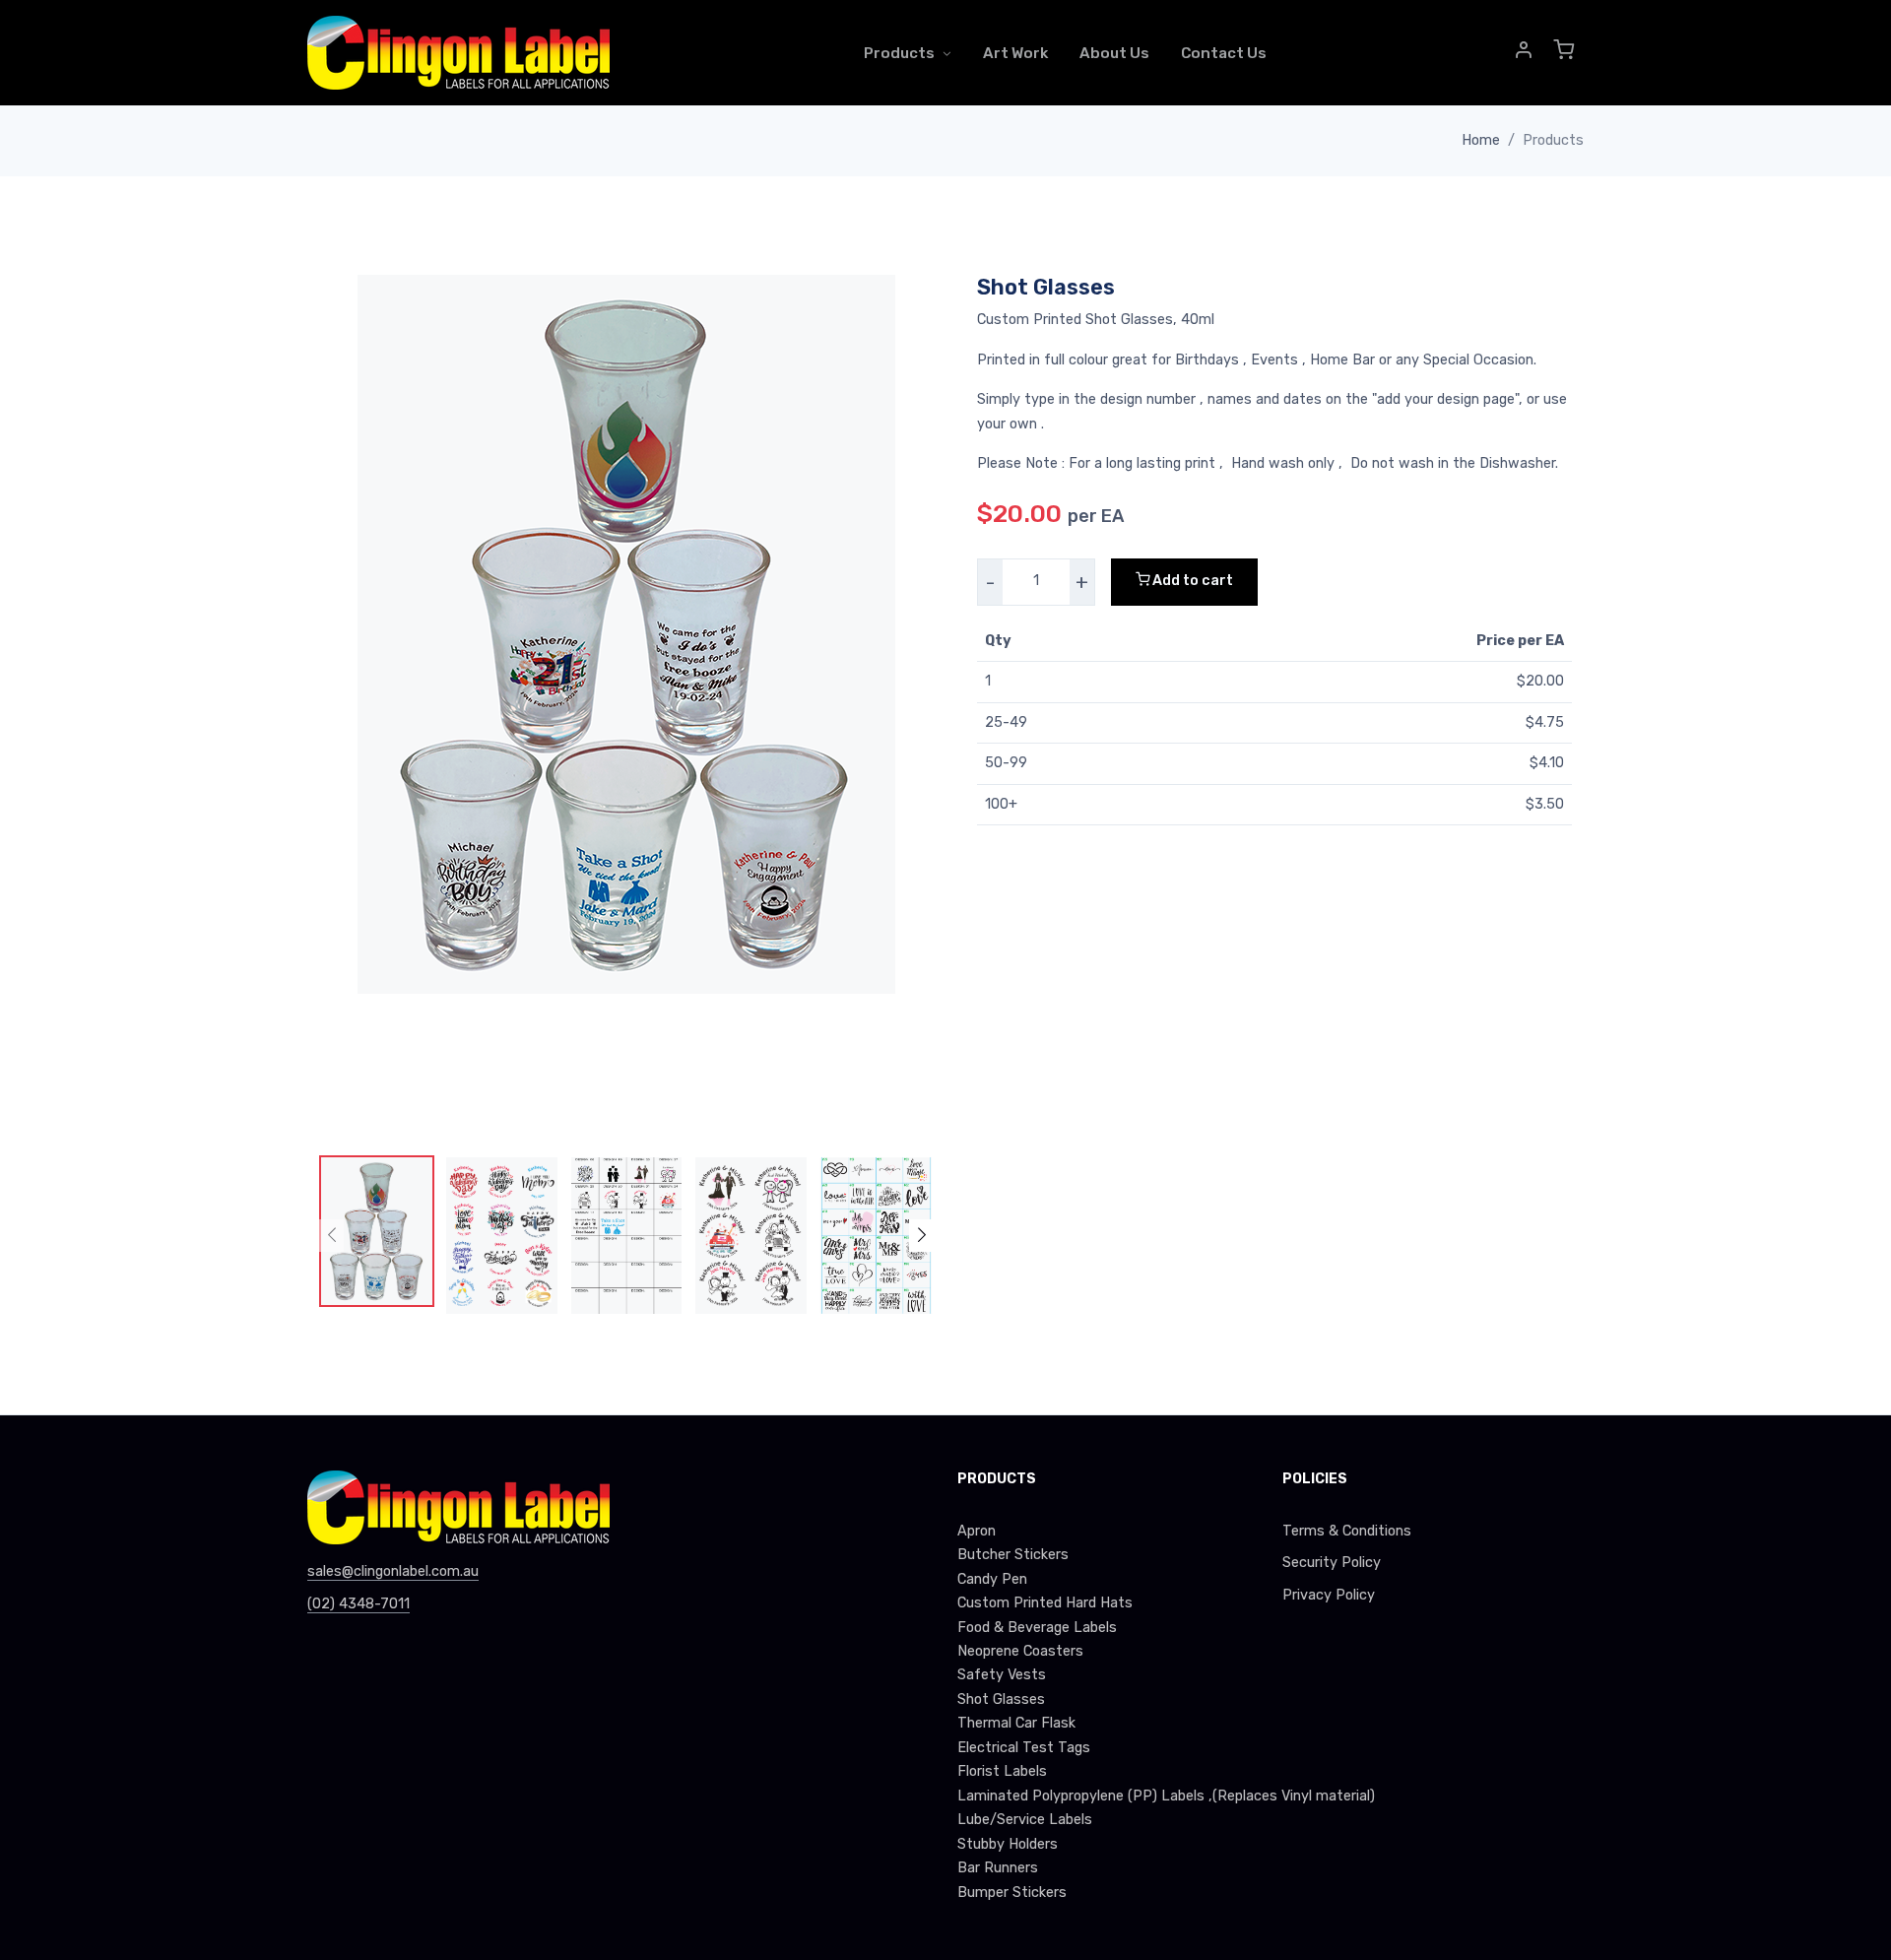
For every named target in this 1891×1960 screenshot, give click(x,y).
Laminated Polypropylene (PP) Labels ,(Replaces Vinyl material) (1108, 1796)
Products (899, 53)
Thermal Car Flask (1016, 1723)
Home (1481, 140)
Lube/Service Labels (1025, 1820)
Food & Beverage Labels (1037, 1628)
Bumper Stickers (1012, 1893)
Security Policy (1332, 1563)
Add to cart (1191, 581)
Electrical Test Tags (1024, 1748)
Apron (977, 1531)
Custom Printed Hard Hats (1045, 1603)
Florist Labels (1002, 1771)
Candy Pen (992, 1579)
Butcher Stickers (1013, 1555)
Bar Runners (998, 1868)
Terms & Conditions (1347, 1531)
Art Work (1015, 53)
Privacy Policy (1329, 1595)
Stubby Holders (1008, 1844)
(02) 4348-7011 (359, 1604)
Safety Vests (1002, 1675)
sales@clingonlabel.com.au (393, 1571)
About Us (1114, 53)
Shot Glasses (1001, 1699)
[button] (1525, 53)
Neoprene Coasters (1020, 1651)
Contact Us (1224, 53)
